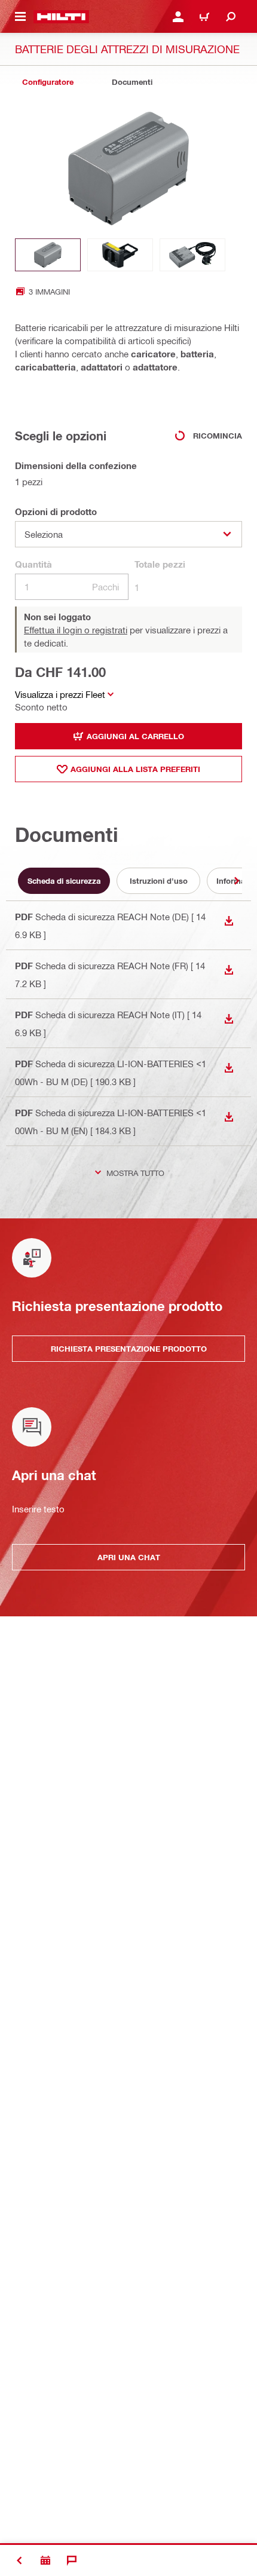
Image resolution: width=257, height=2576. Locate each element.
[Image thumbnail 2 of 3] (120, 255)
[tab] (48, 82)
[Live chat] (72, 2560)
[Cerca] (231, 17)
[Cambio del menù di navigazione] (20, 17)
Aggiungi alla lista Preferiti (135, 769)
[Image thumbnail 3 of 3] (192, 255)
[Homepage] (61, 17)
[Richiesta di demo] (45, 2560)
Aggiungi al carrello (135, 736)
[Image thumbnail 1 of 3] (48, 255)
